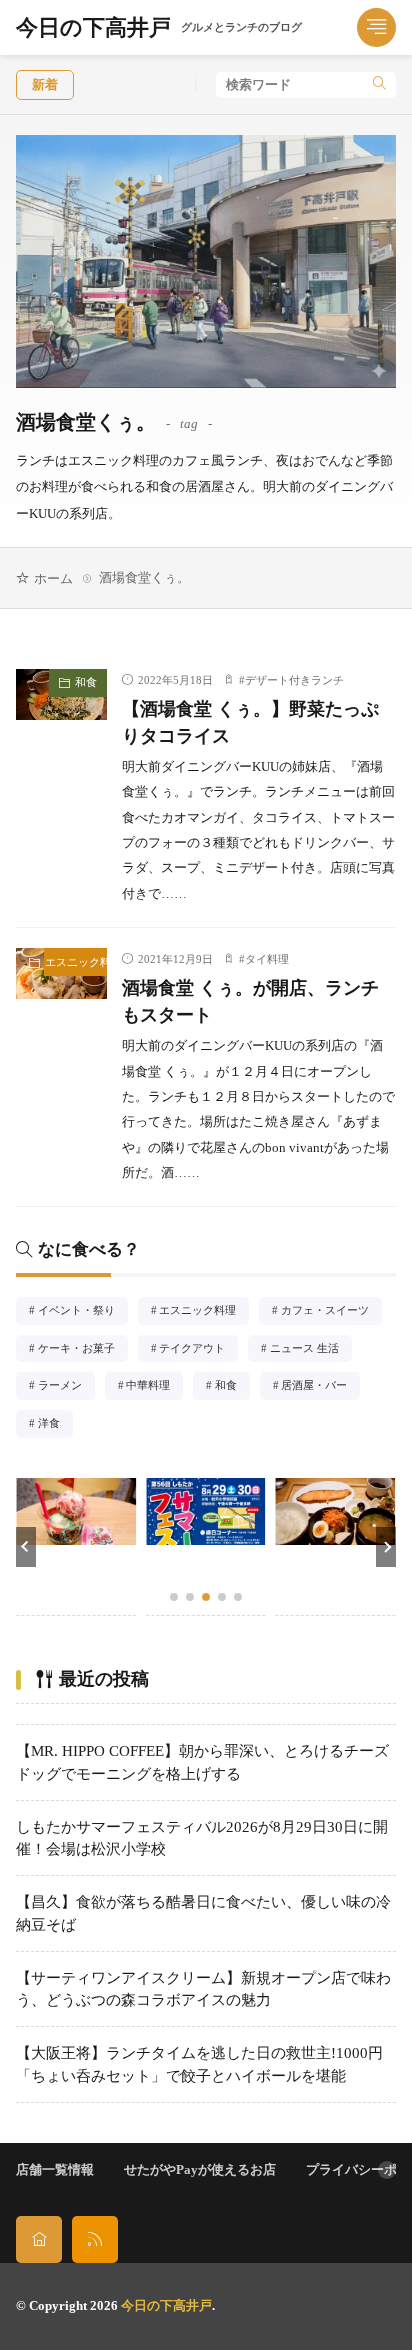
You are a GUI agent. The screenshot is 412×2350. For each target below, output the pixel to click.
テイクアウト (198, 1350)
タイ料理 (267, 959)
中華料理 (154, 1387)
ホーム (53, 578)
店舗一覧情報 (55, 2169)
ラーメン (66, 1387)
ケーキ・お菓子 (82, 1350)
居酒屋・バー (320, 1387)
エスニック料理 (76, 962)
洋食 (55, 1425)
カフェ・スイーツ (331, 1312)
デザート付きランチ (294, 680)
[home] (39, 2239)
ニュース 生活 (310, 1350)
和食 (86, 682)
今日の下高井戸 (159, 28)
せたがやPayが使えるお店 (200, 2169)
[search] (379, 85)
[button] (26, 1547)
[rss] (95, 2239)
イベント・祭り (82, 1312)
